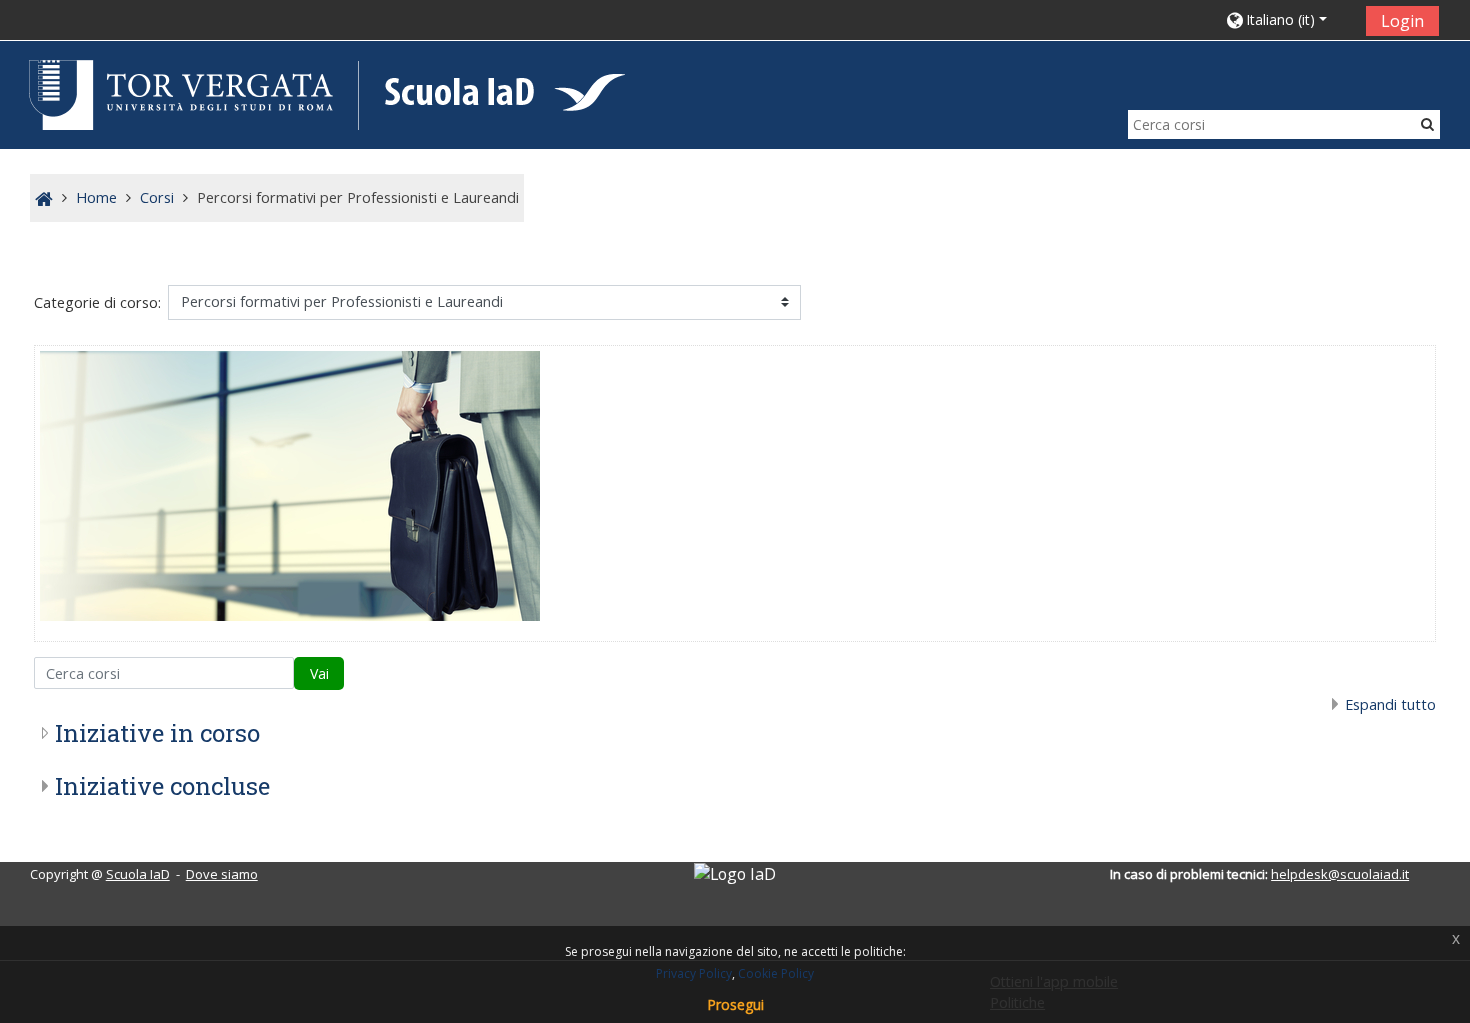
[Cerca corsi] (1427, 123)
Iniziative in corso (157, 733)
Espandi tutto (1390, 704)
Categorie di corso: (97, 302)
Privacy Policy (694, 973)
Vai (319, 673)
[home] (323, 93)
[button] (1288, 19)
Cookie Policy (776, 973)
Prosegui (735, 1004)
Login (1402, 21)
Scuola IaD (138, 874)
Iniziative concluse (162, 786)
